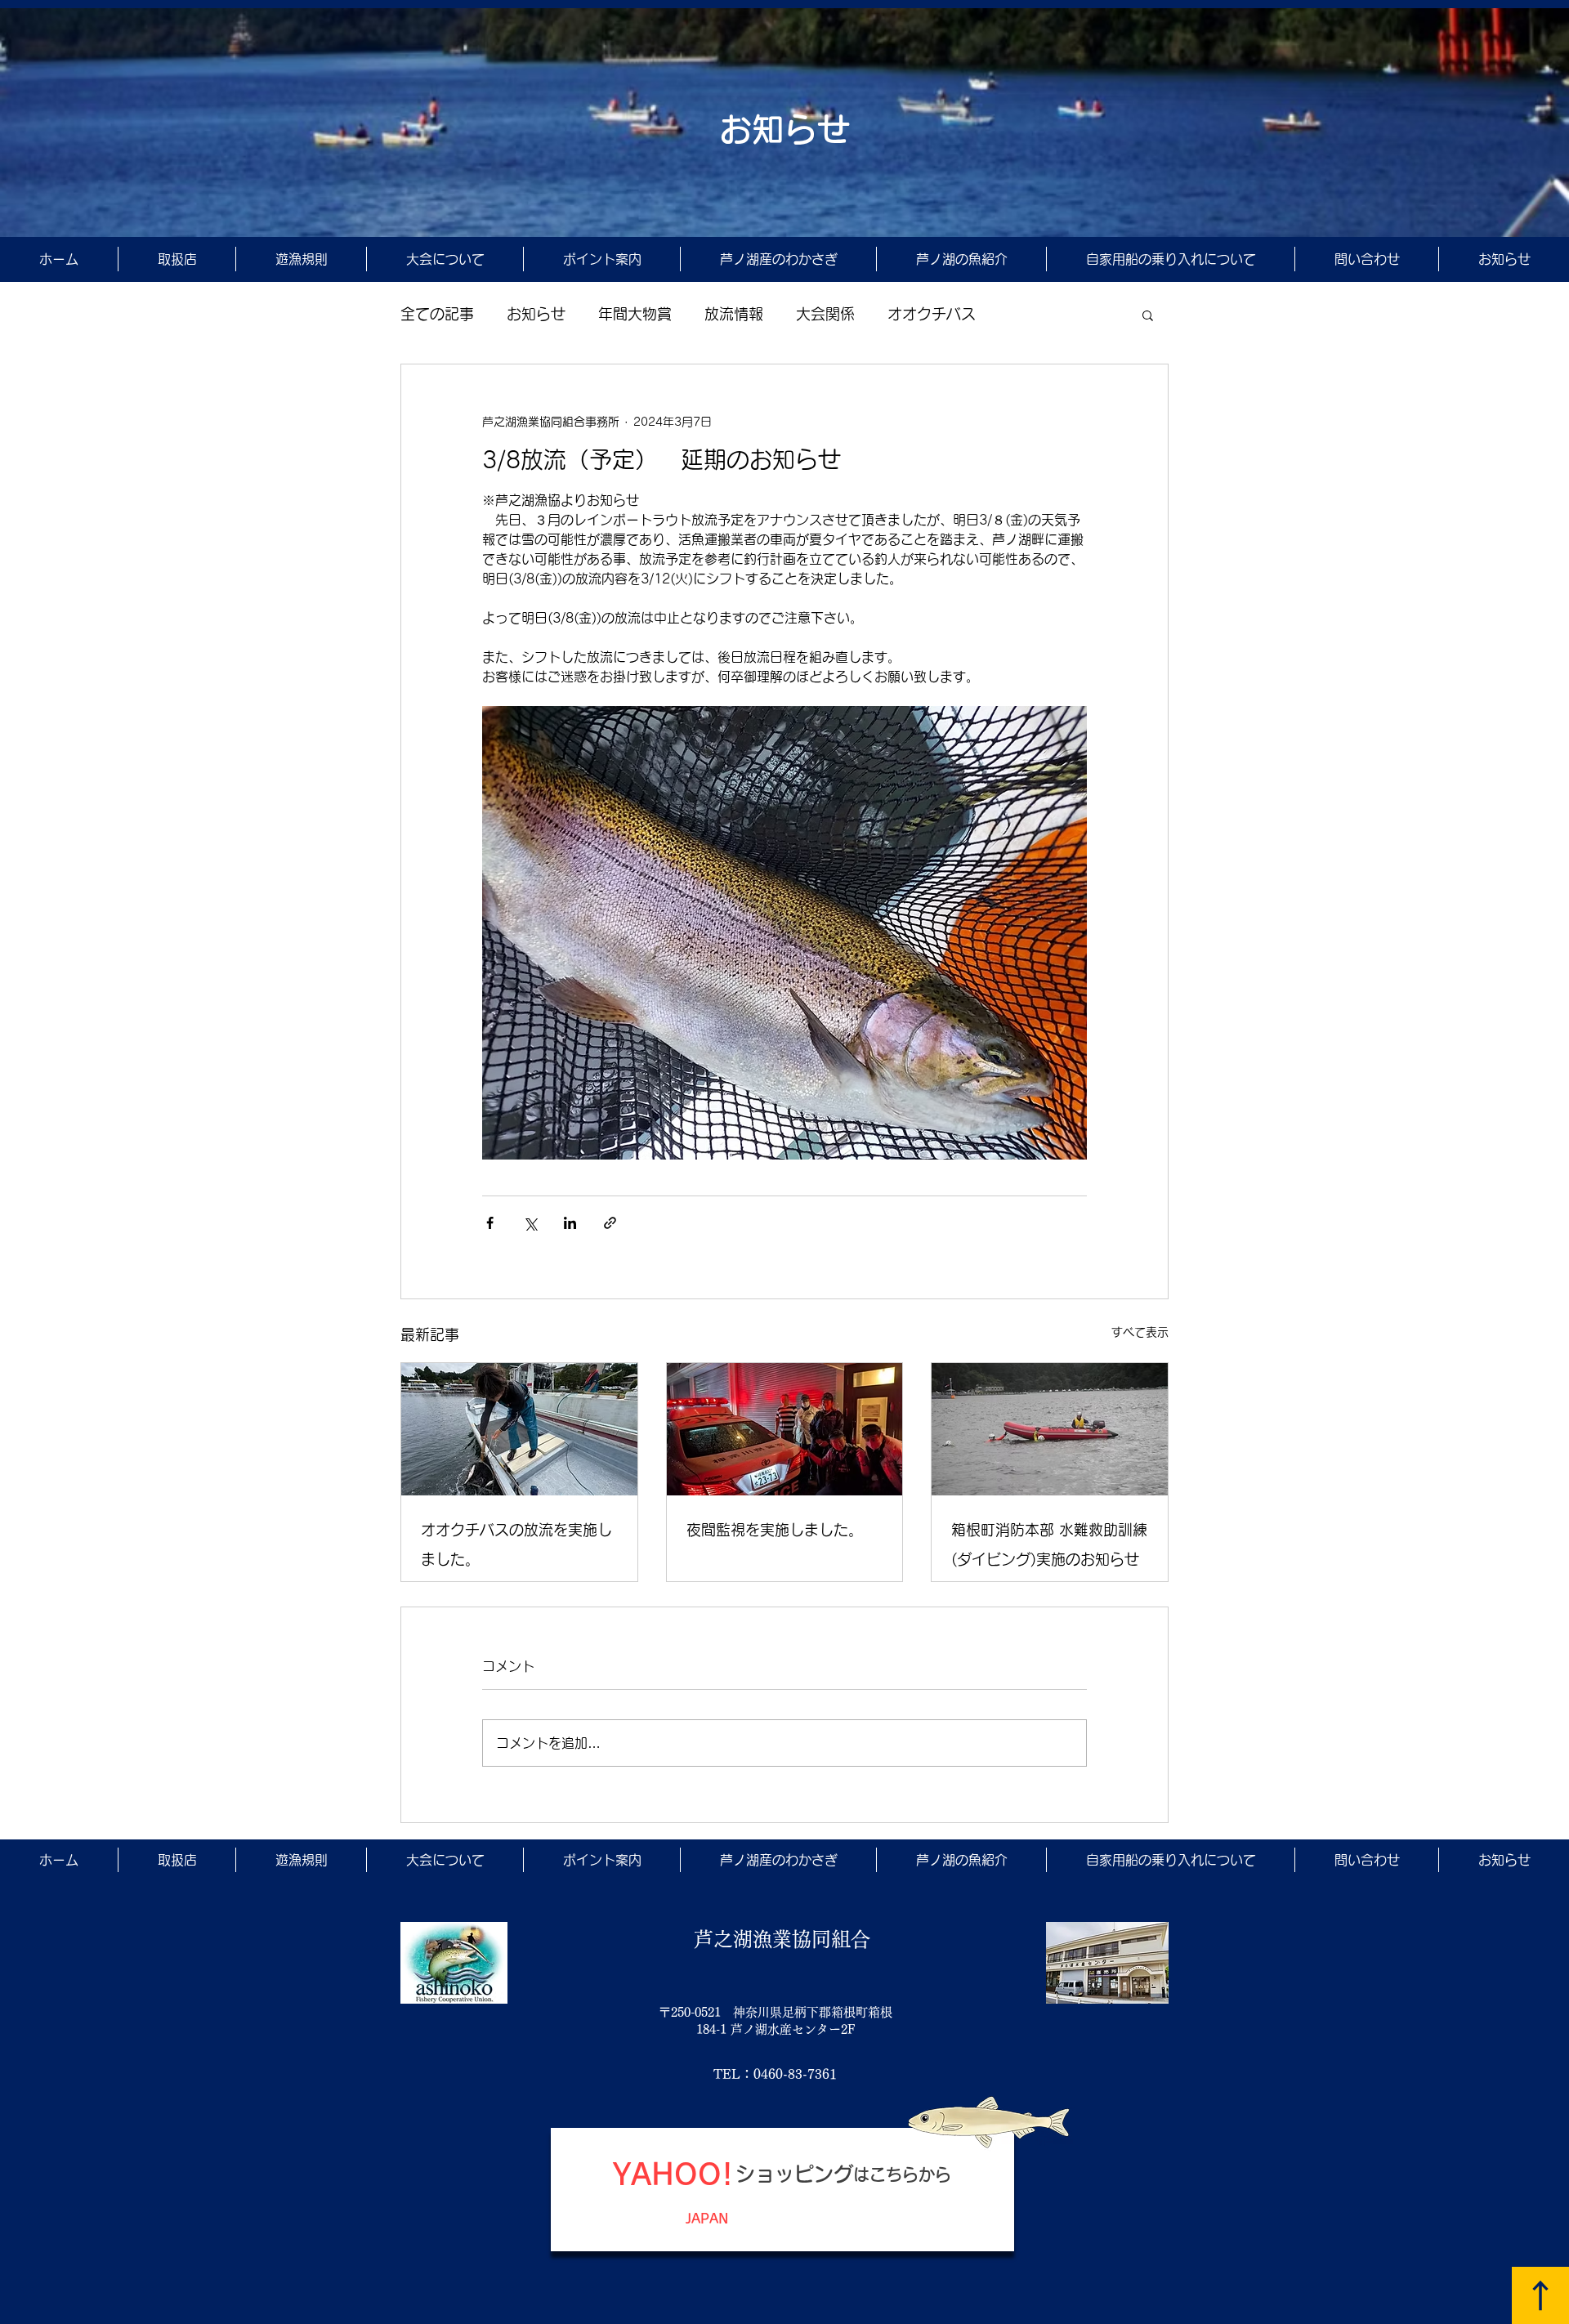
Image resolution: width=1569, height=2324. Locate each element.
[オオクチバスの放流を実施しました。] (519, 1429)
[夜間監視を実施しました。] (785, 1429)
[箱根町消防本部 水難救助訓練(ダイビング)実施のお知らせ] (1050, 1429)
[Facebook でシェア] (490, 1223)
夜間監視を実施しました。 (775, 1530)
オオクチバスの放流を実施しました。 (516, 1544)
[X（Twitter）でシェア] (530, 1223)
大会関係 (825, 314)
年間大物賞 (635, 314)
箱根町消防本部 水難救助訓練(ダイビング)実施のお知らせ (1049, 1544)
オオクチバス (932, 314)
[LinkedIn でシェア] (570, 1223)
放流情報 (734, 314)
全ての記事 (437, 314)
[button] (1148, 315)
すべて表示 (1140, 1332)
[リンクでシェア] (610, 1223)
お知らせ (536, 314)
